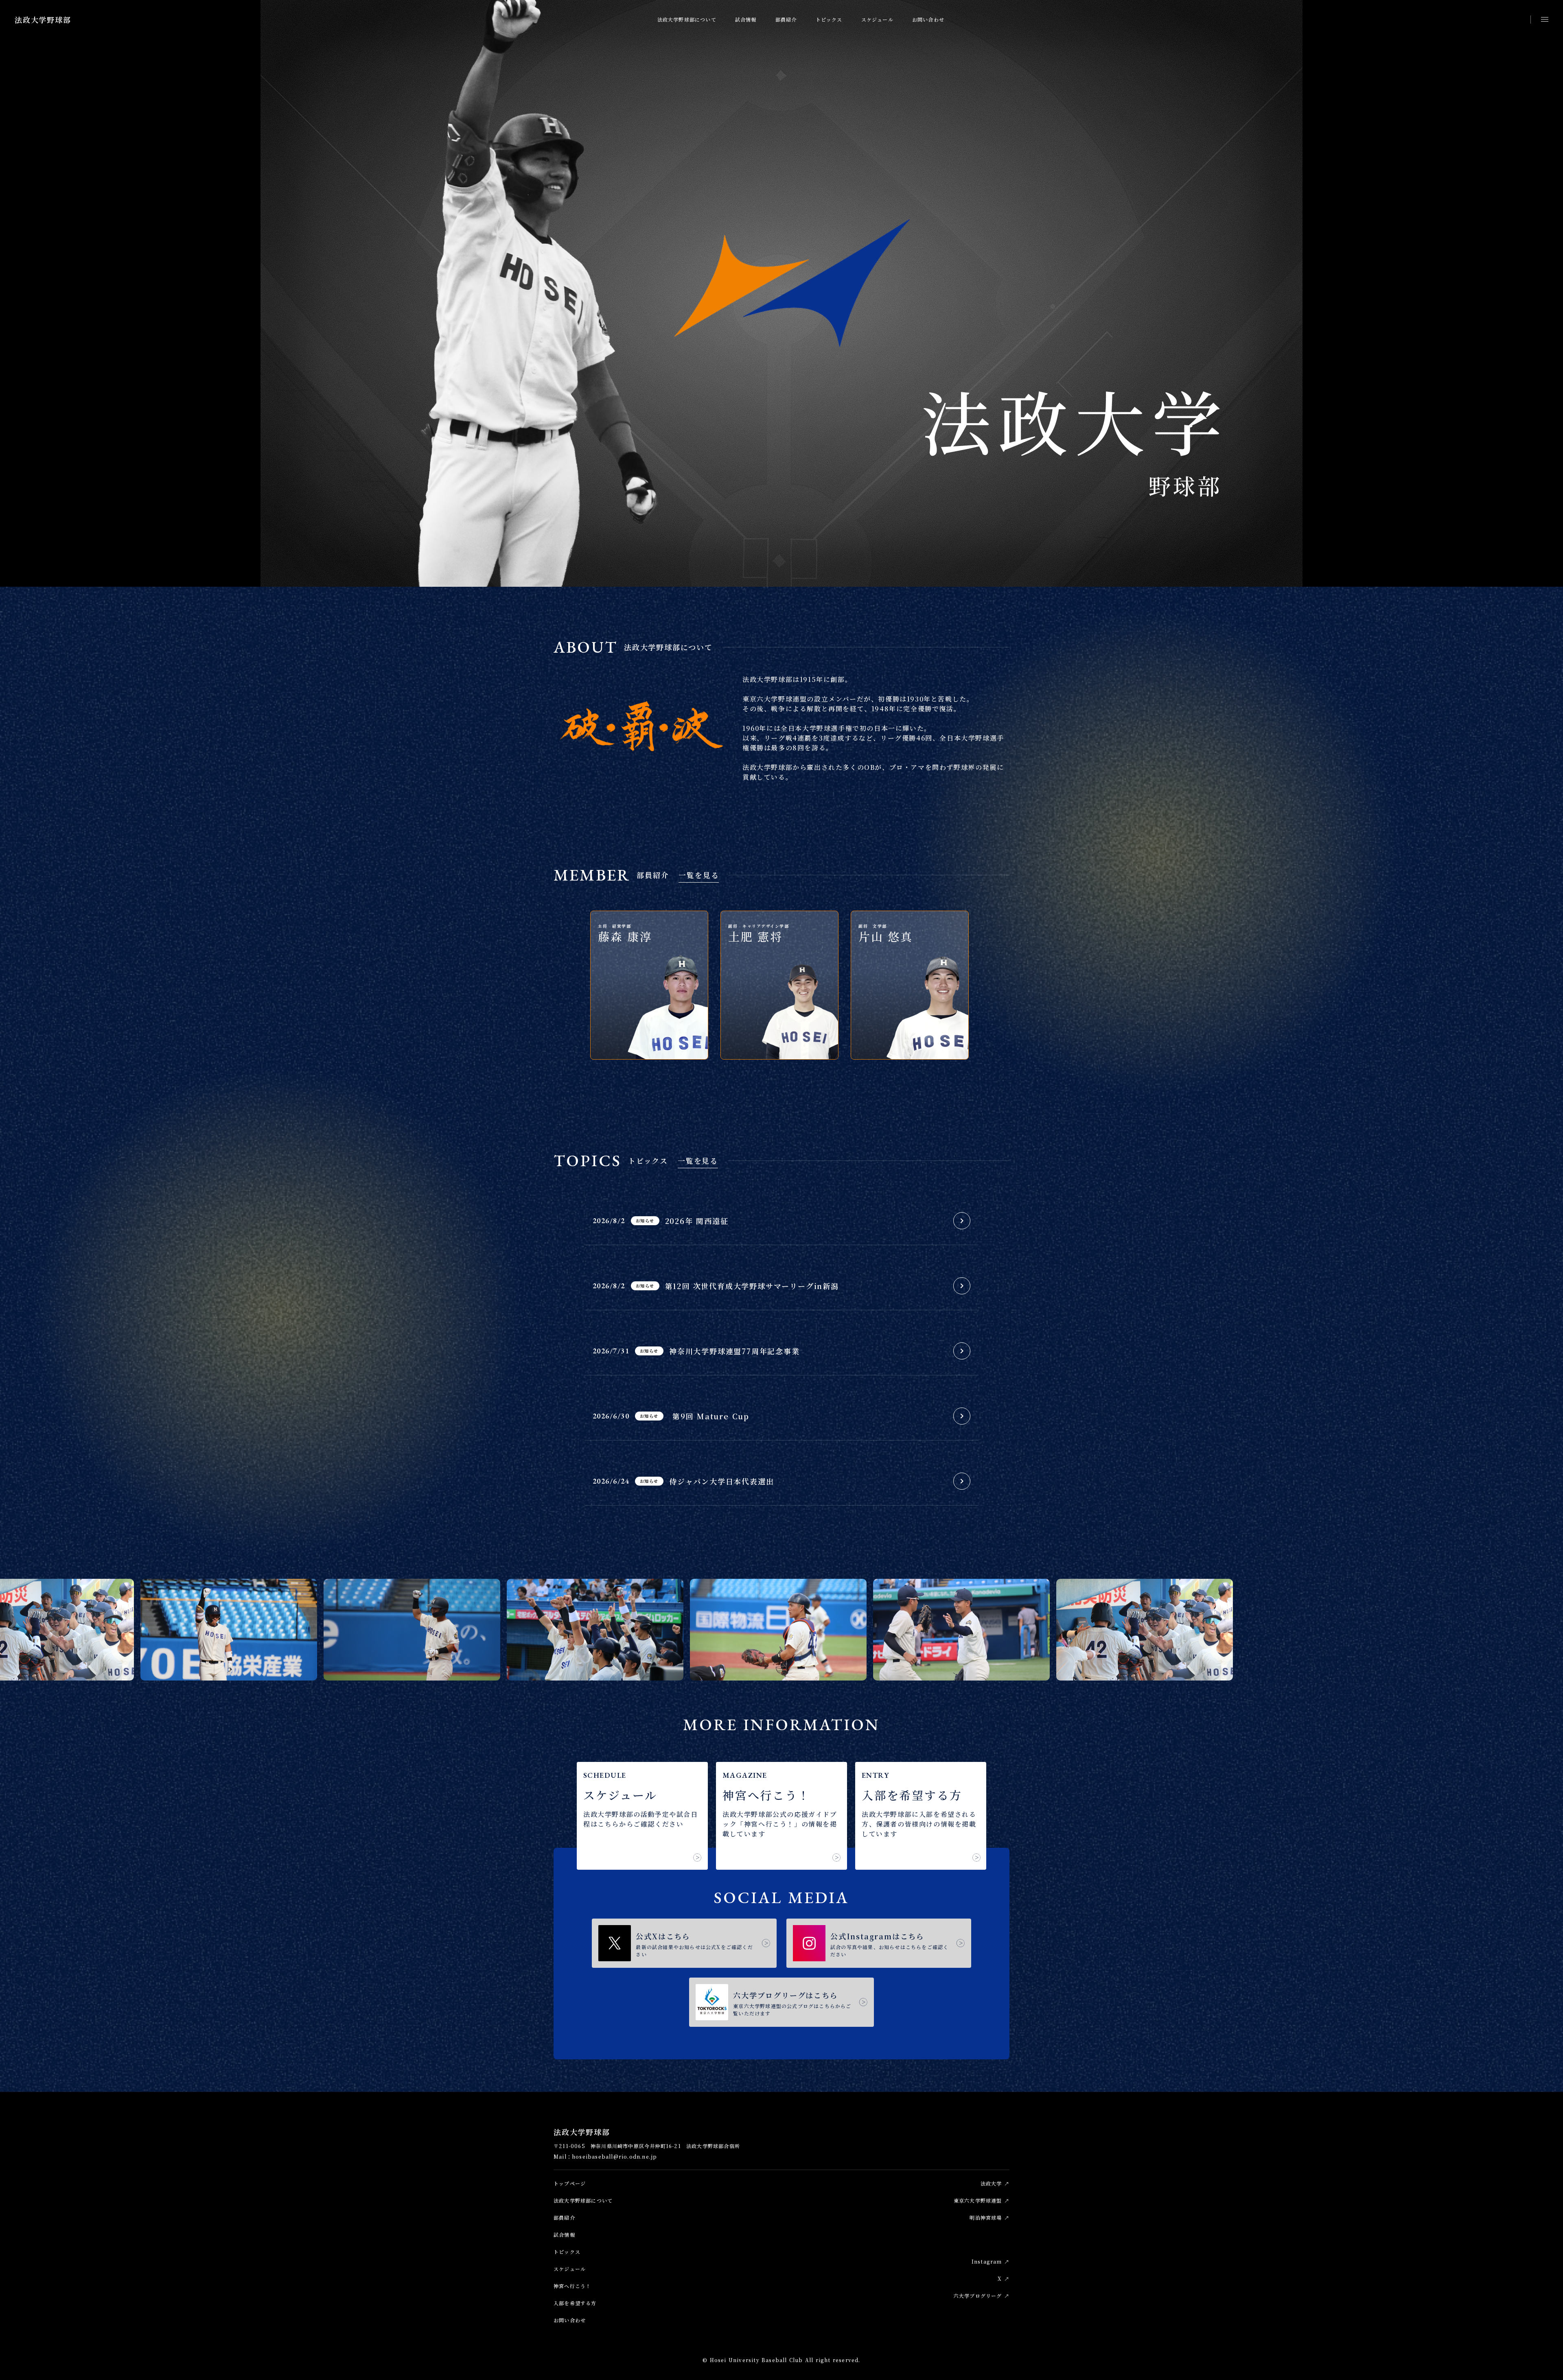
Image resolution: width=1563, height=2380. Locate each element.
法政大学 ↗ (995, 2183)
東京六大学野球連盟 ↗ (982, 2200)
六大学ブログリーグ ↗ (982, 2296)
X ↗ (1004, 2278)
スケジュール (877, 19)
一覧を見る (699, 875)
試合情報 (746, 19)
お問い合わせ (928, 19)
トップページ (570, 2183)
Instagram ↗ (991, 2261)
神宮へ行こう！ (572, 2286)
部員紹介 (786, 19)
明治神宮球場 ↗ (989, 2217)
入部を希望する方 (575, 2303)
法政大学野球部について (687, 19)
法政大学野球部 (43, 20)
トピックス (829, 19)
